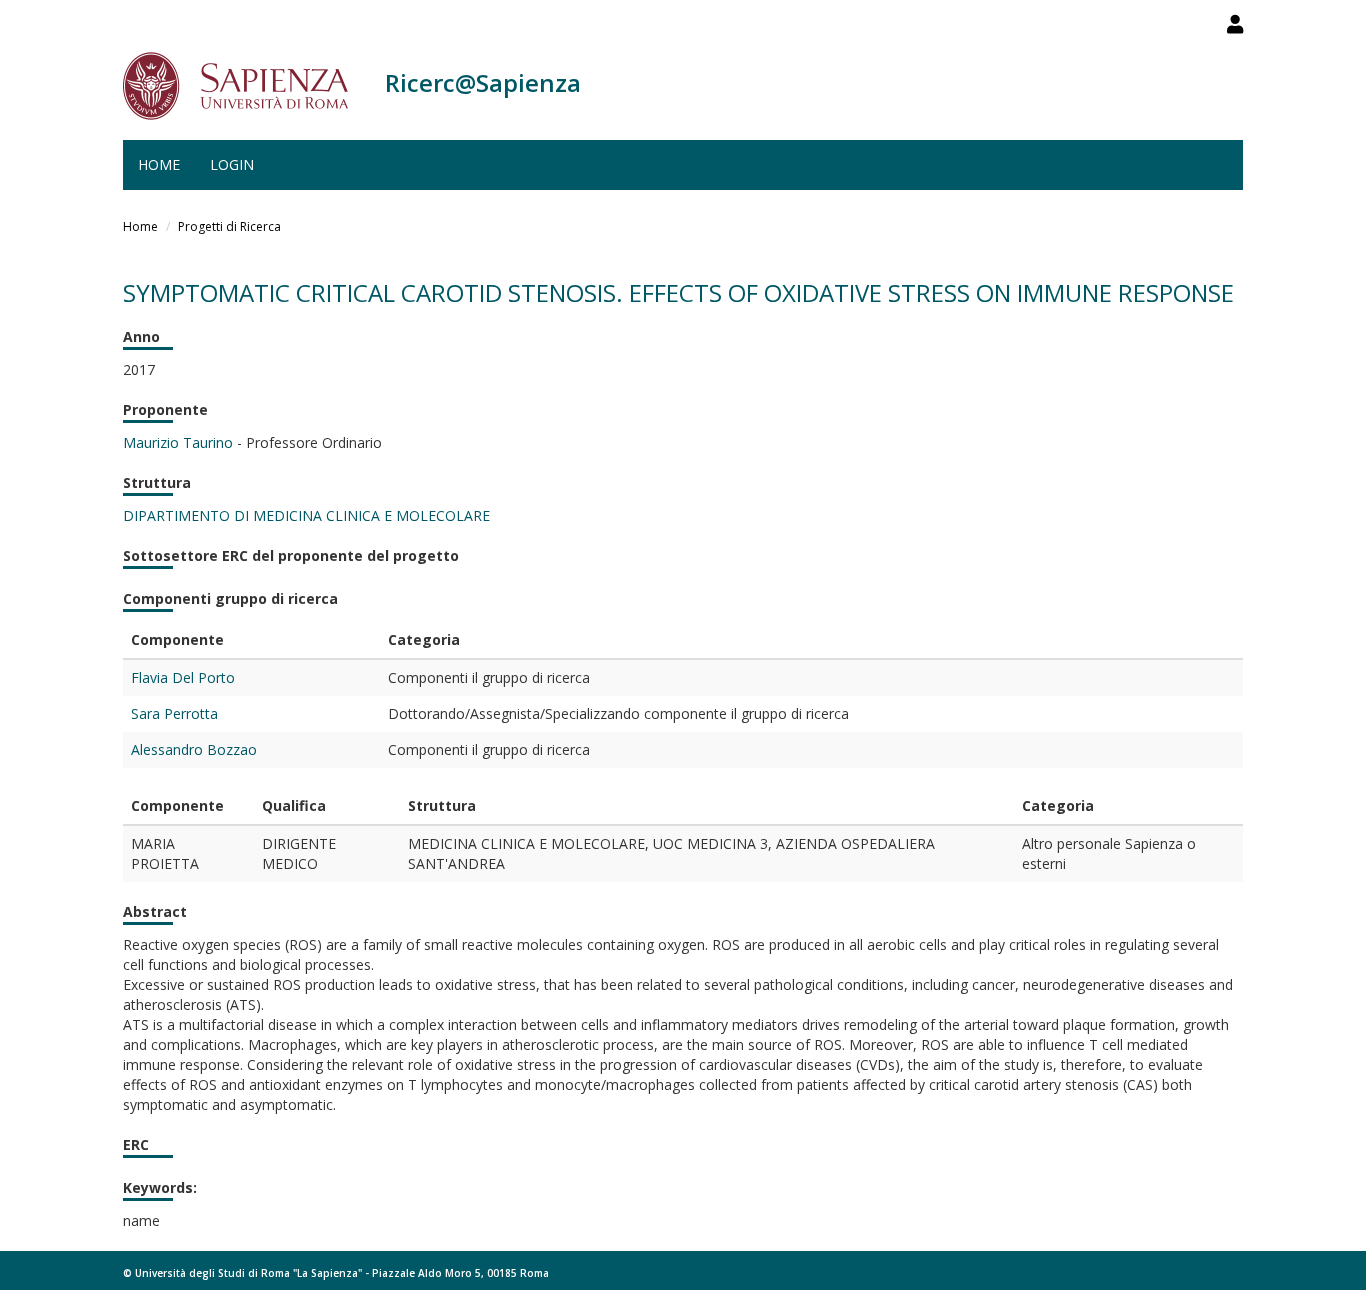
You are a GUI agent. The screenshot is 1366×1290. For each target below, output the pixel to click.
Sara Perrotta (174, 713)
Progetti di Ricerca (229, 226)
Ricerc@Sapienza (483, 82)
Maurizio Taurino (178, 442)
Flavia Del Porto (183, 677)
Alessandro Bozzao (194, 749)
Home (159, 164)
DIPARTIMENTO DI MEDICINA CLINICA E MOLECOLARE (306, 515)
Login (232, 164)
